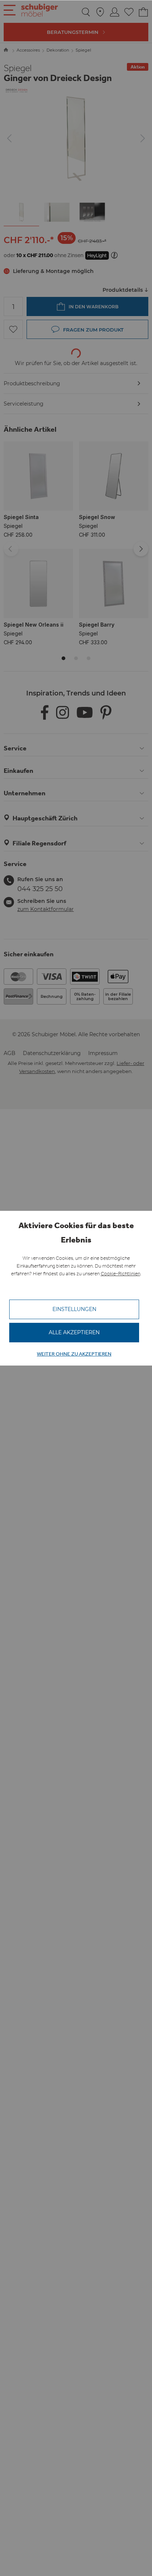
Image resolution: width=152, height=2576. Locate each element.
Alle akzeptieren (74, 1332)
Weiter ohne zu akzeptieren (74, 1354)
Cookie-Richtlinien (120, 1274)
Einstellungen (74, 1309)
